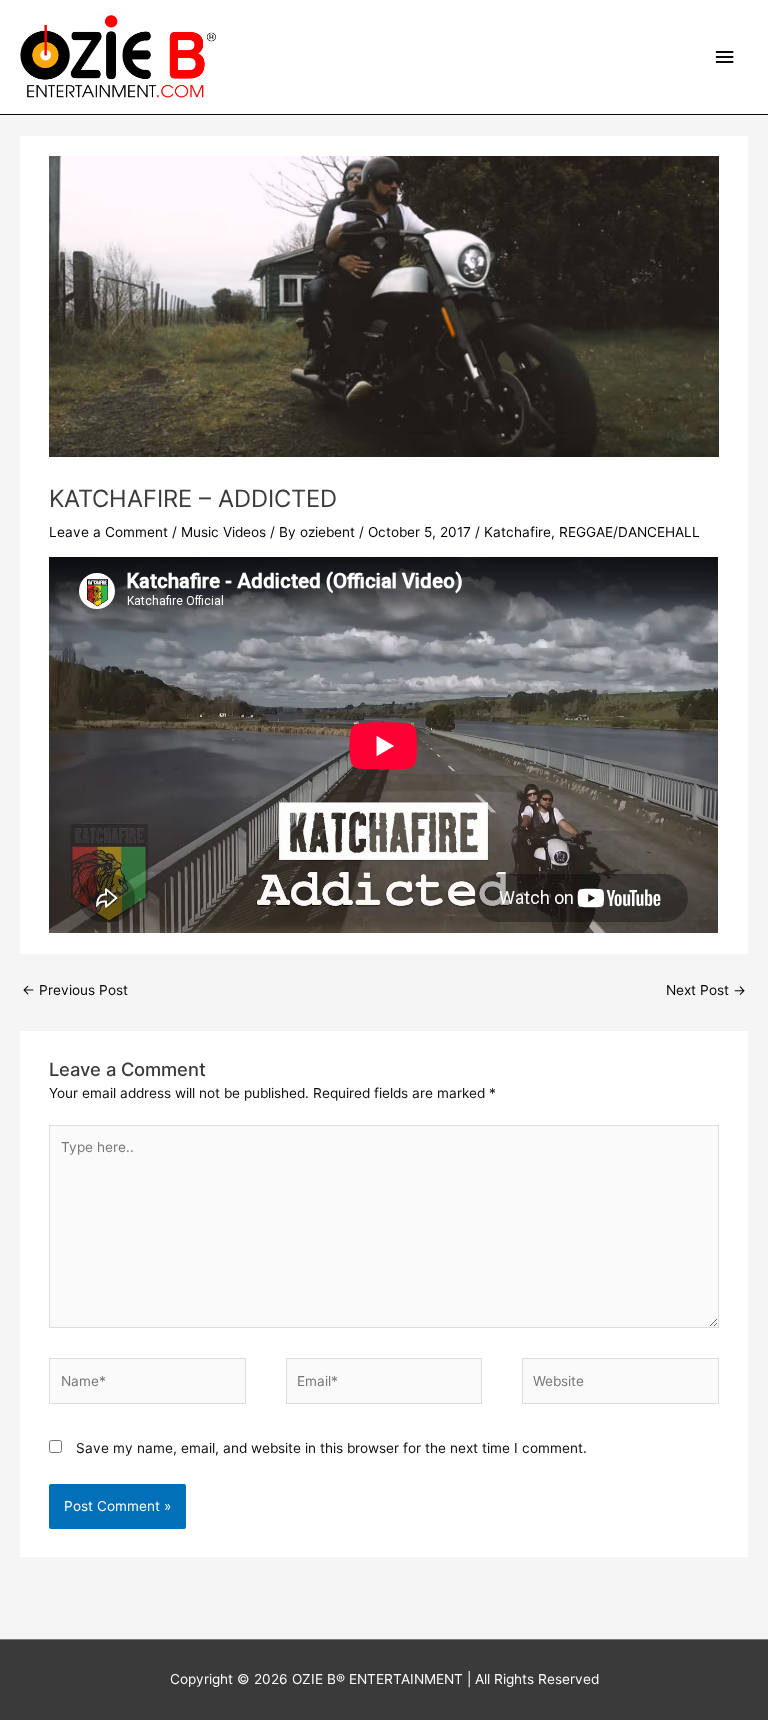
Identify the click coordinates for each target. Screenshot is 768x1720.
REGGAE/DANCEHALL (629, 532)
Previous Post (75, 990)
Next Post (706, 990)
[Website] (620, 1385)
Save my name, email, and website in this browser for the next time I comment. (331, 1448)
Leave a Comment (108, 532)
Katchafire (517, 532)
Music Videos (223, 532)
